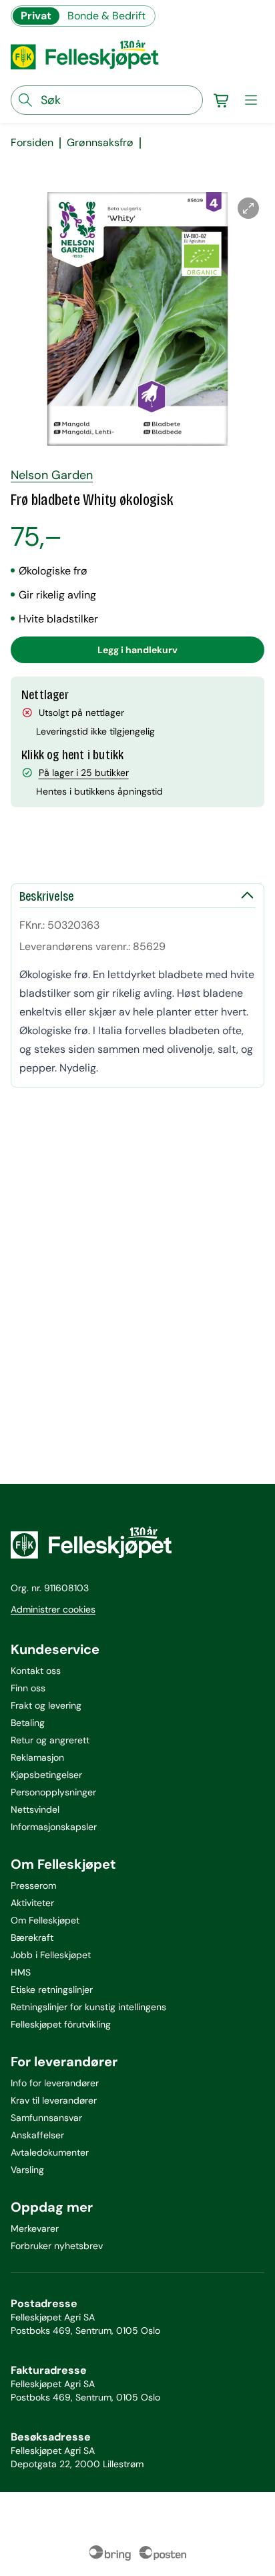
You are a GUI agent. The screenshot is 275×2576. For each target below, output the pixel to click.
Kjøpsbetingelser (46, 1775)
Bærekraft (32, 1938)
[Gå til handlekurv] (222, 100)
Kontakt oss (36, 1671)
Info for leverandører (55, 2083)
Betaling (28, 1723)
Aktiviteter (32, 1903)
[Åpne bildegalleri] (248, 208)
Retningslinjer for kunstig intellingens (88, 2007)
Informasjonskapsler (54, 1827)
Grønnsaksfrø (100, 143)
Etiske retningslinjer (52, 1990)
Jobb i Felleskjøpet (51, 1955)
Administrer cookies (53, 1609)
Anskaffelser (37, 2135)
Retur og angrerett (50, 1740)
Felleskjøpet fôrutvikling (61, 2024)
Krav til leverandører (54, 2100)
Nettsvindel (35, 1809)
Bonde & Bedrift (106, 16)
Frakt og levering (46, 1705)
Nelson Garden (52, 475)
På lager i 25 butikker (84, 773)
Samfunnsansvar (46, 2118)
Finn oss (28, 1688)
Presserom (33, 1885)
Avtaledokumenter (50, 2152)
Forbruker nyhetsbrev (57, 2246)
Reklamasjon (37, 1757)
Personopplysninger (53, 1792)
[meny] (251, 100)
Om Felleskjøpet (45, 1920)
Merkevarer (35, 2228)
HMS (21, 1972)
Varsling (27, 2170)
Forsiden (32, 143)
